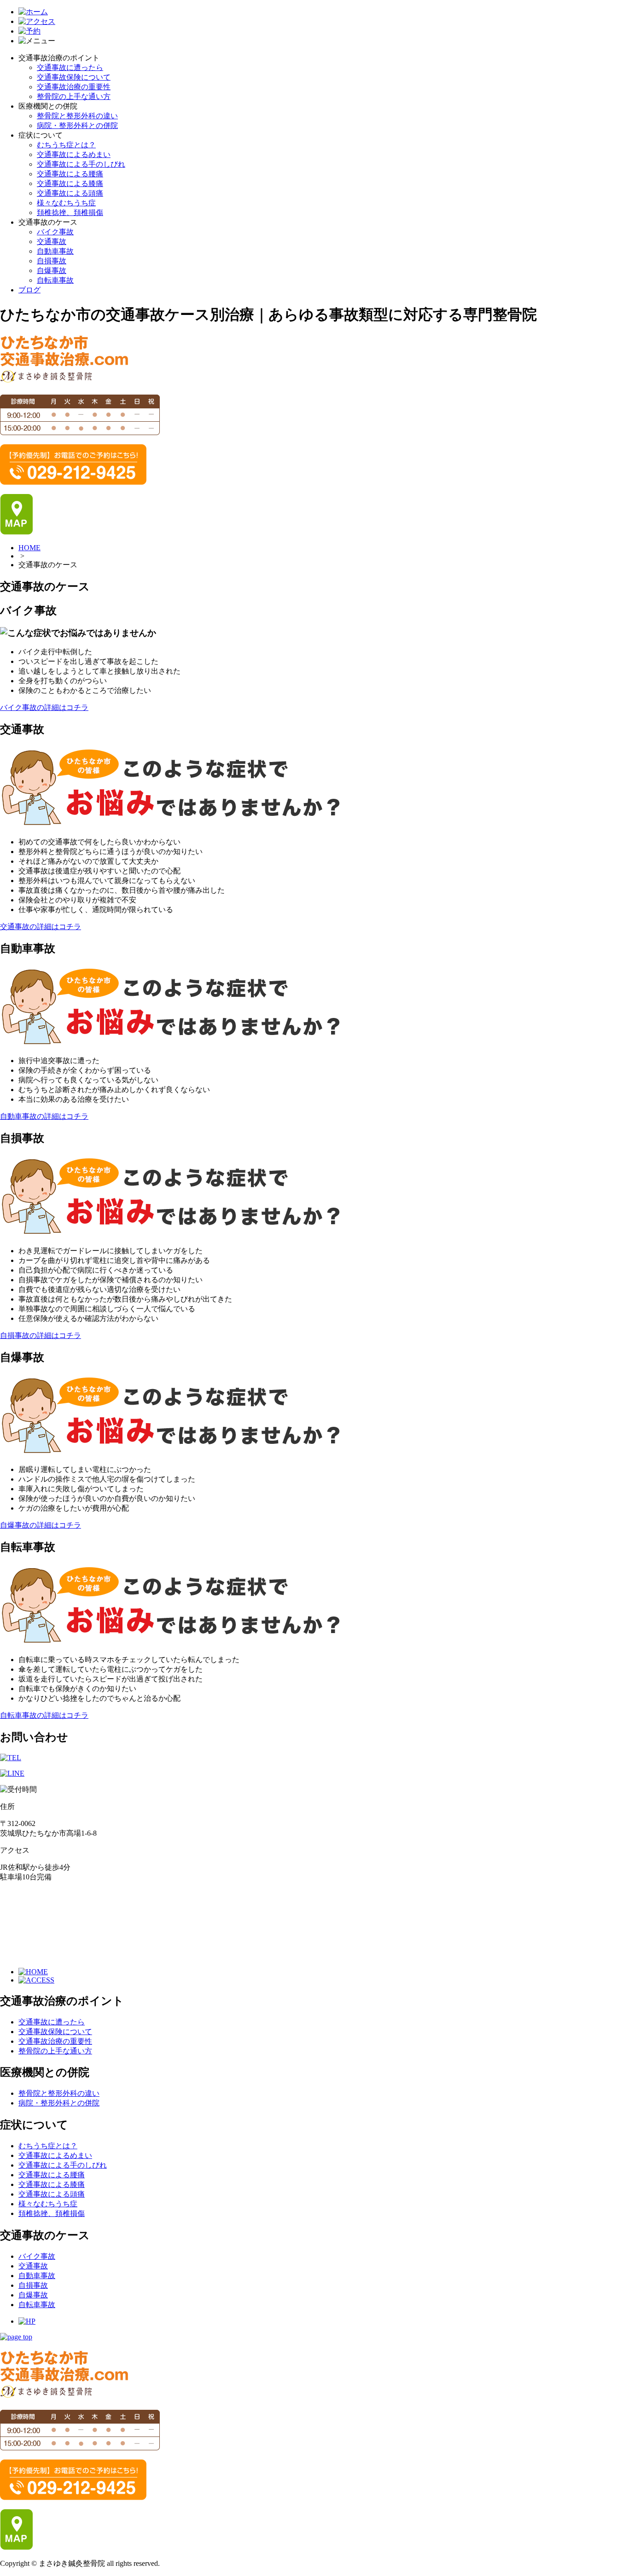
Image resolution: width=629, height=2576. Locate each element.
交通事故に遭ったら (70, 67)
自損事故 (52, 261)
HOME (29, 548)
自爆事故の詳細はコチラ (41, 1525)
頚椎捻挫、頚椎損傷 (70, 212)
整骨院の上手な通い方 (74, 96)
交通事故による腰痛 (70, 174)
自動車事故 (55, 251)
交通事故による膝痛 (70, 183)
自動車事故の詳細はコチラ (44, 1116)
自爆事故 (52, 270)
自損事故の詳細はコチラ (41, 1335)
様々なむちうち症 (66, 203)
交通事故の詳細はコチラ (41, 927)
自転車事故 (55, 280)
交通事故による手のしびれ (81, 164)
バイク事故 (55, 232)
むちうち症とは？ (66, 145)
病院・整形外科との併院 (77, 125)
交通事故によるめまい (74, 154)
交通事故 (52, 241)
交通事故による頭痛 (70, 193)
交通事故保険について (74, 77)
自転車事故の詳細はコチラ (44, 1715)
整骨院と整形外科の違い (77, 116)
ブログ (29, 290)
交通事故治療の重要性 (74, 87)
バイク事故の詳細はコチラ (44, 707)
